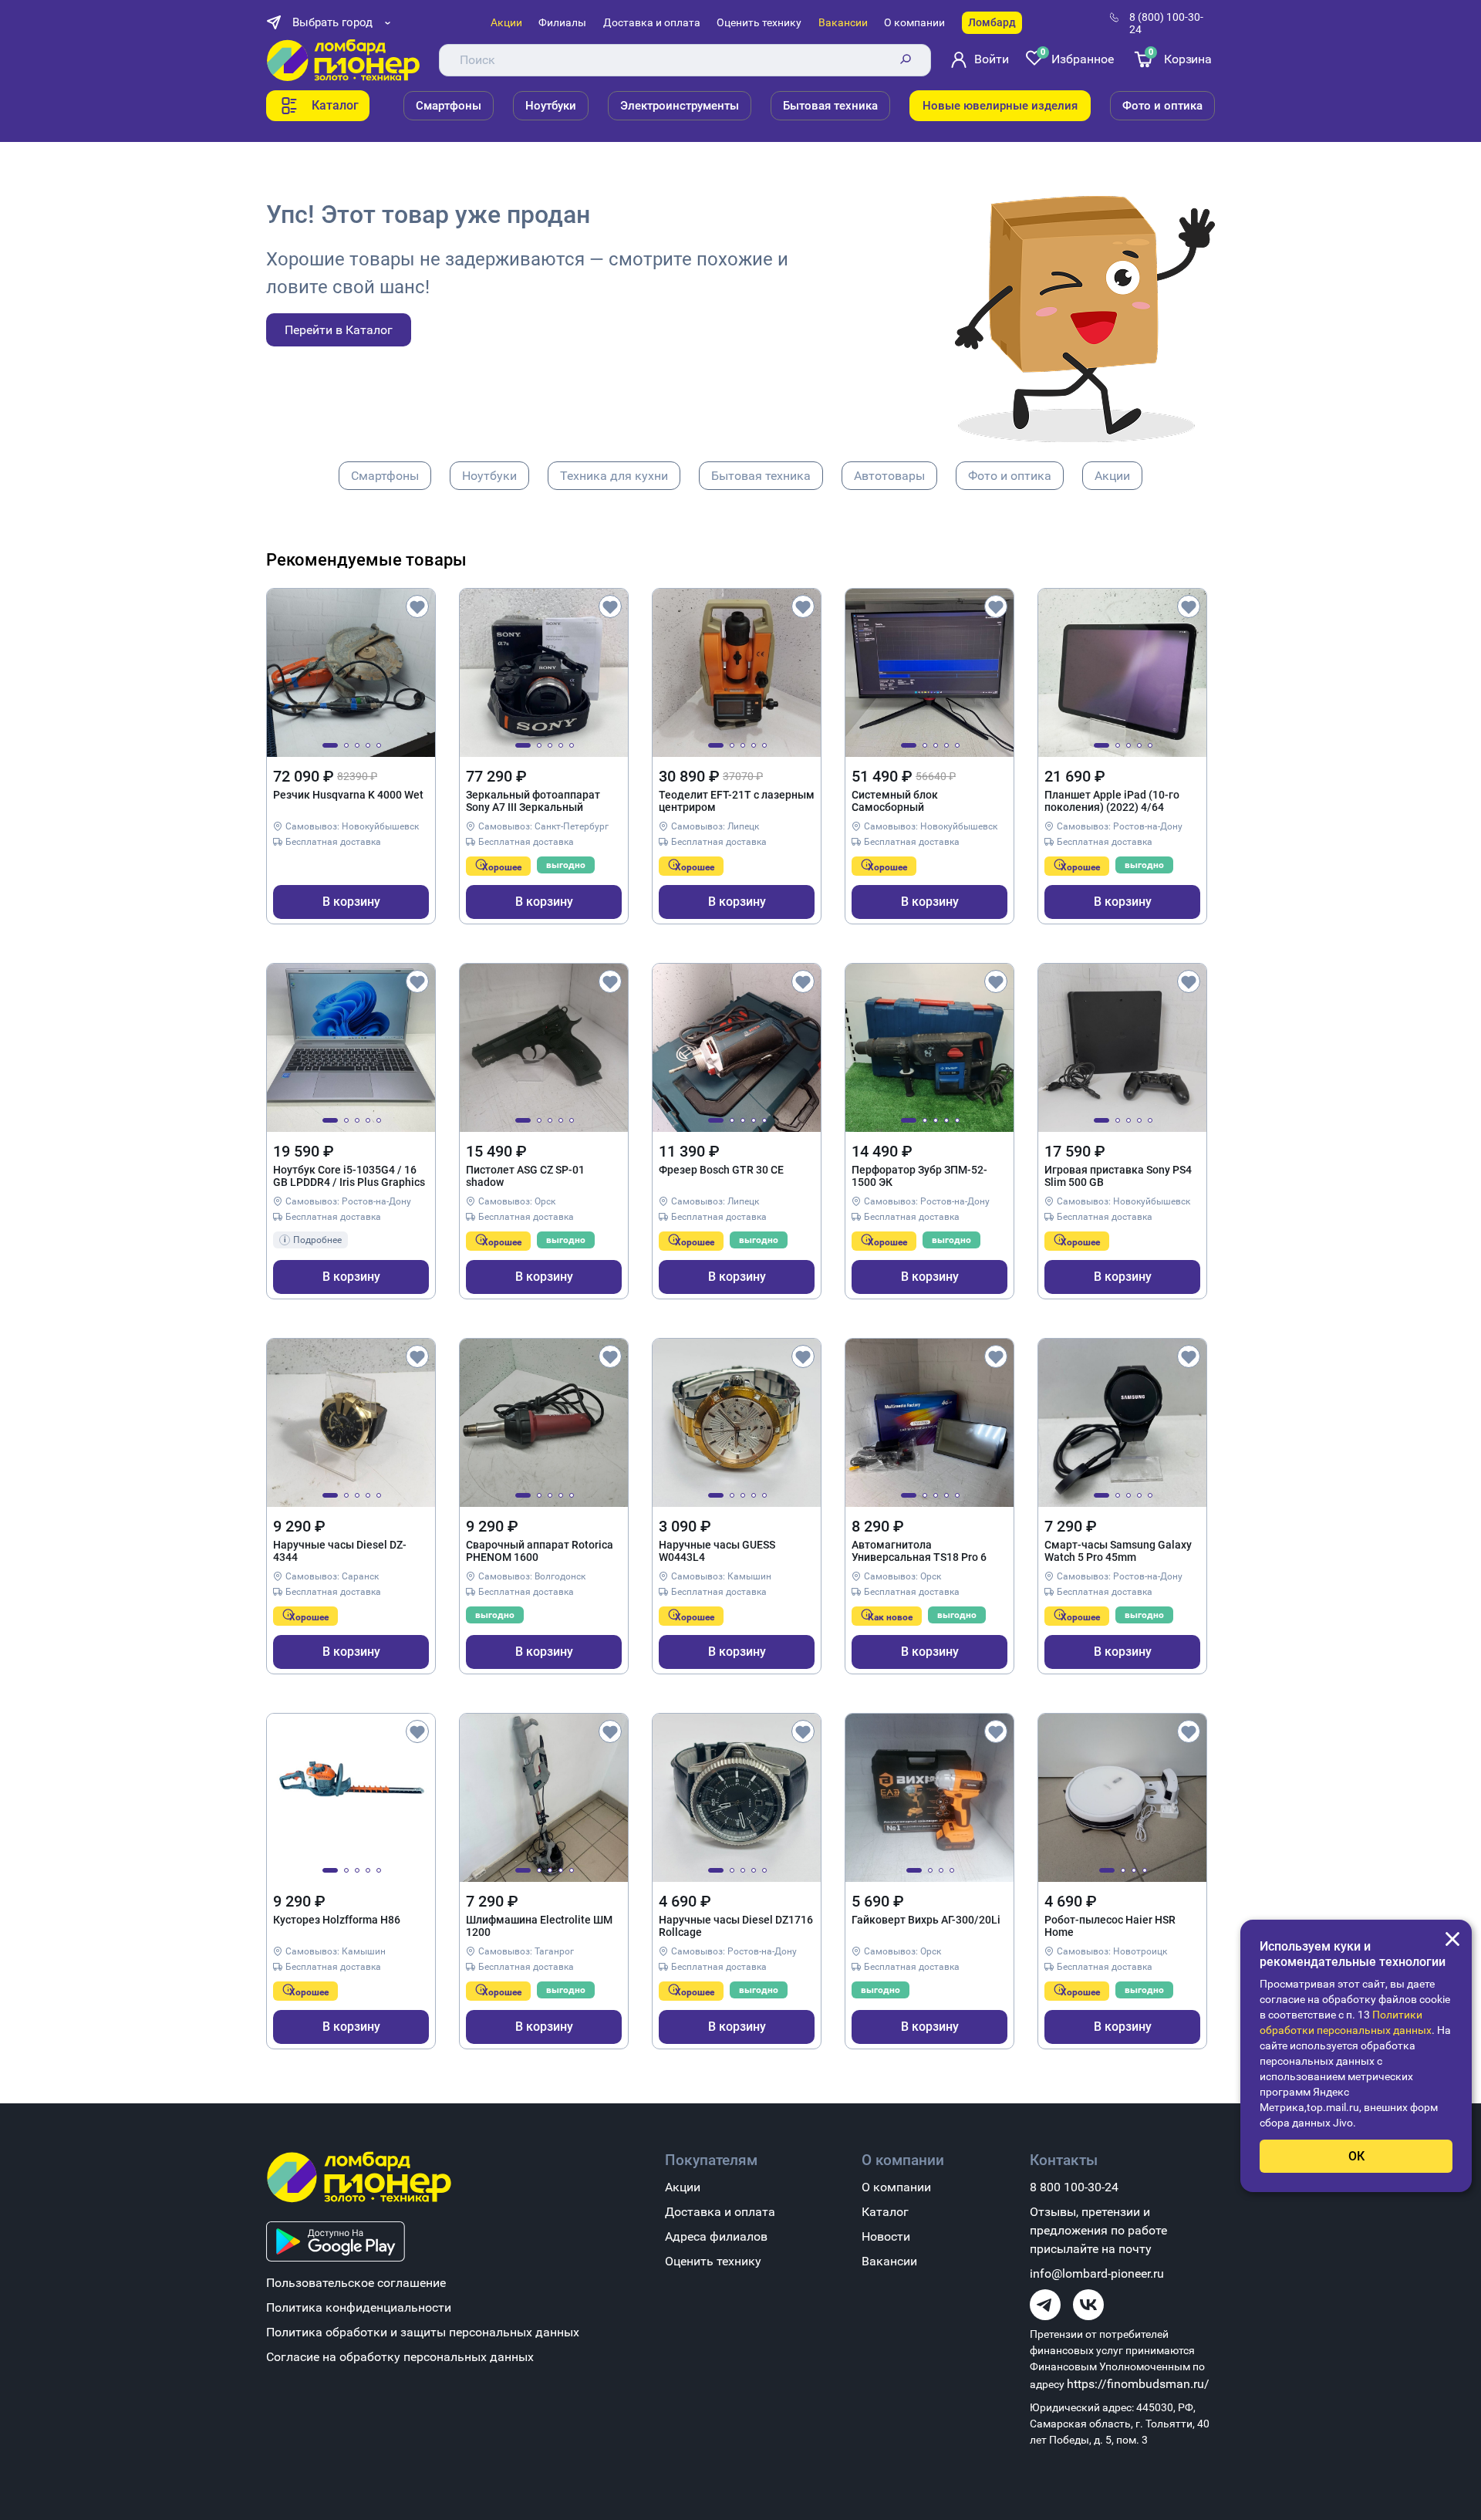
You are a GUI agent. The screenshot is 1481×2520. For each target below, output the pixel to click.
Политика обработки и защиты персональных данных (423, 2332)
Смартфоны (449, 106)
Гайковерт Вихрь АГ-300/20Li (926, 1920)
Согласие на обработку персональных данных (400, 2357)
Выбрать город (332, 22)
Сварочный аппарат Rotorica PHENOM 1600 (540, 1551)
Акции (506, 22)
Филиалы (562, 22)
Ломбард (992, 22)
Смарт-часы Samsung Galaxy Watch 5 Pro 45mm (1118, 1551)
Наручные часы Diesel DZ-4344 (340, 1551)
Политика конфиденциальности (359, 2307)
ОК (1356, 2156)
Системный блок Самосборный (895, 801)
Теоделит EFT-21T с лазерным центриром (737, 801)
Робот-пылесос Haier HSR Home (1110, 1926)
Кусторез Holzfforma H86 (337, 1920)
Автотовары (889, 476)
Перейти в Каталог (339, 330)
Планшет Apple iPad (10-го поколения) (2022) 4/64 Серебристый (1112, 802)
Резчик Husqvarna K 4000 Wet (348, 795)
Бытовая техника (830, 106)
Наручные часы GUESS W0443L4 (717, 1551)
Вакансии (843, 22)
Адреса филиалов (716, 2236)
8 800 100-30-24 (1074, 2187)
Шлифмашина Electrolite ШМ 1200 (539, 1926)
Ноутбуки (551, 106)
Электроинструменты (680, 106)
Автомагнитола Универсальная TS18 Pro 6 (919, 1551)
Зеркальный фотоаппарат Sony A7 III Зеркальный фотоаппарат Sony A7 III (533, 802)
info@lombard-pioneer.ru (1097, 2273)
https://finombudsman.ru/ (1138, 2384)
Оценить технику (759, 22)
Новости (886, 2236)
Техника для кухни (614, 476)
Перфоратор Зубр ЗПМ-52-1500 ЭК (919, 1176)
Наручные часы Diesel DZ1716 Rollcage (736, 1926)
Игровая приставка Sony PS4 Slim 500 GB (1118, 1176)
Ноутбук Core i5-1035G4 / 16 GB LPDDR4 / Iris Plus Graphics (349, 1176)
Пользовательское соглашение (356, 2283)
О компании (914, 22)
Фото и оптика (1162, 106)
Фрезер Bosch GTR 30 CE (721, 1170)
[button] (330, 745)
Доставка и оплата (652, 22)
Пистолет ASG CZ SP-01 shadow (525, 1176)
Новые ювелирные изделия (1000, 106)
